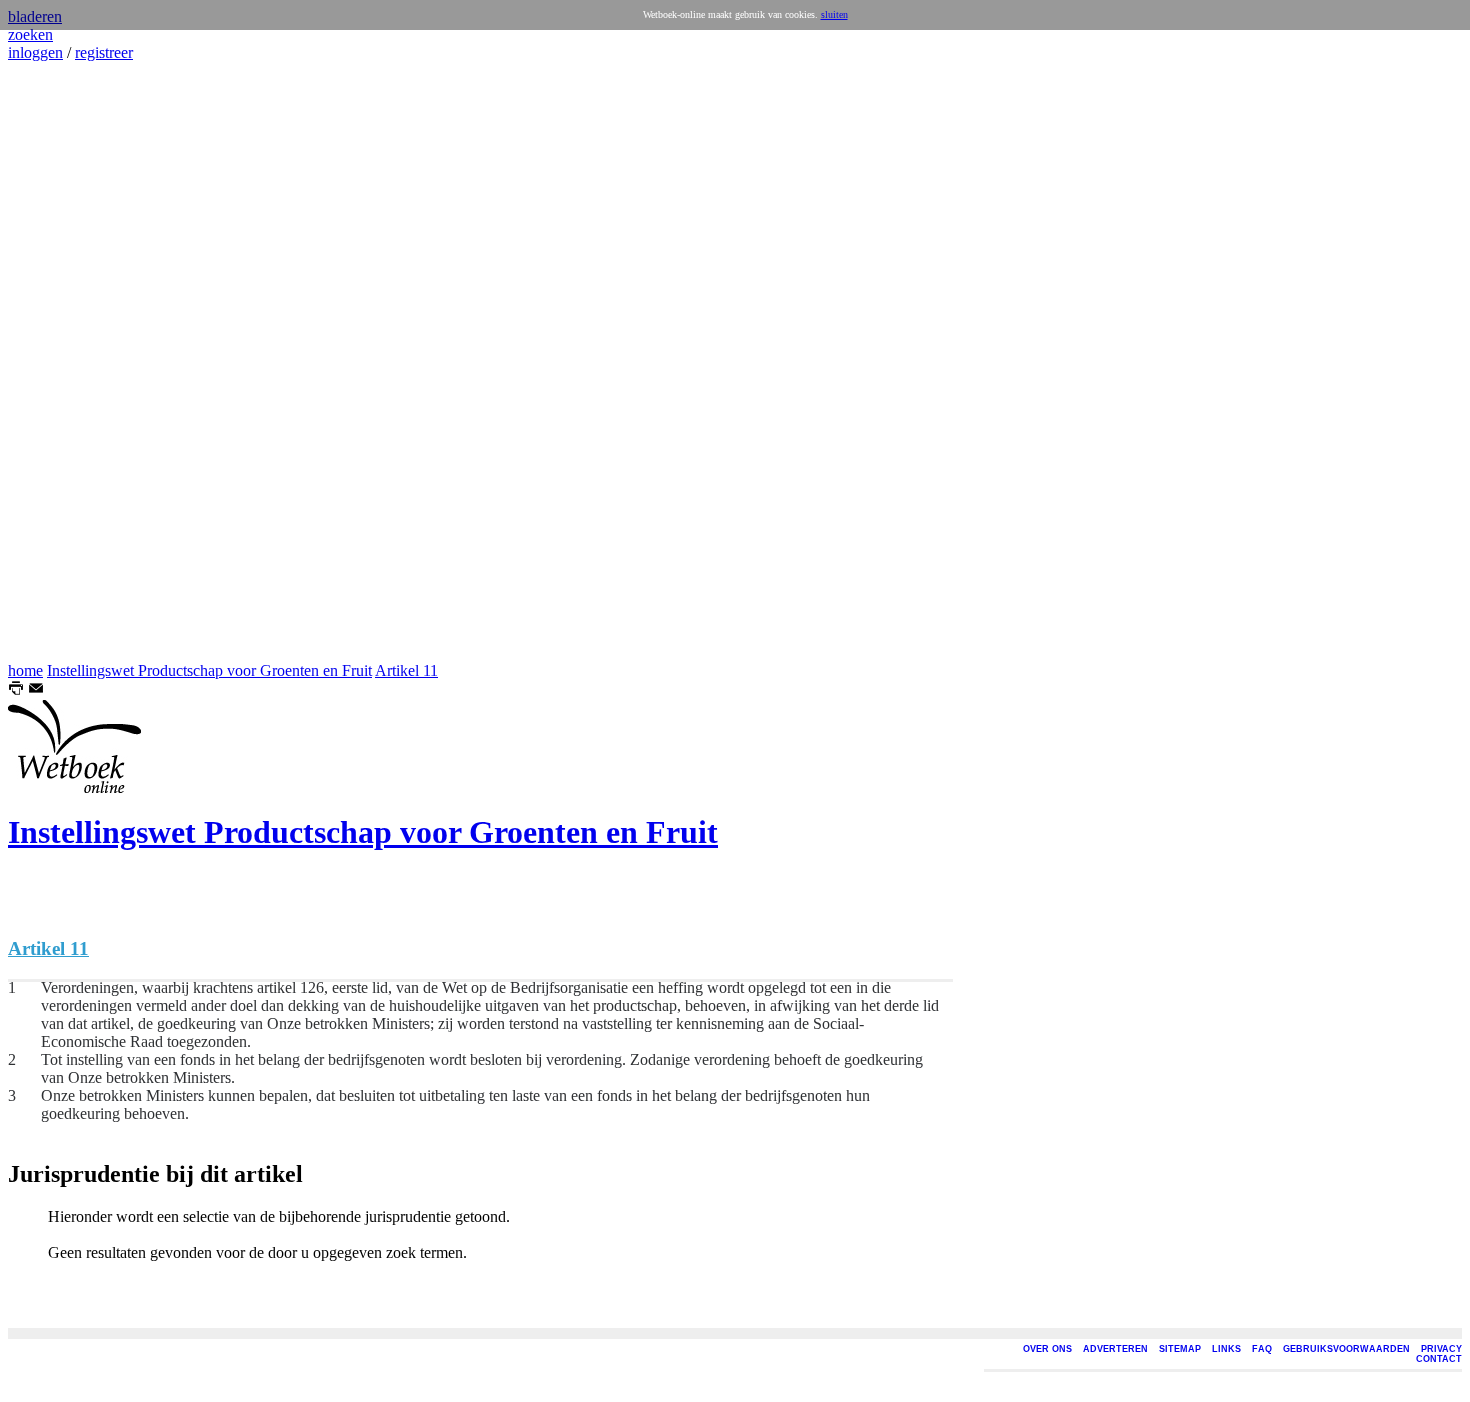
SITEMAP (1180, 1349)
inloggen (35, 52)
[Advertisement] (68, 362)
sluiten (834, 14)
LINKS (1226, 1349)
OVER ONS (1047, 1349)
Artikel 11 (406, 670)
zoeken (30, 34)
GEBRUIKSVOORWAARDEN (1346, 1349)
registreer (104, 52)
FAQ (1262, 1349)
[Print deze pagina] (16, 690)
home (25, 670)
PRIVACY (1441, 1349)
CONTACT (1439, 1359)
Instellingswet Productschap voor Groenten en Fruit (209, 670)
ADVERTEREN (1115, 1349)
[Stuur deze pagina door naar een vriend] (36, 690)
